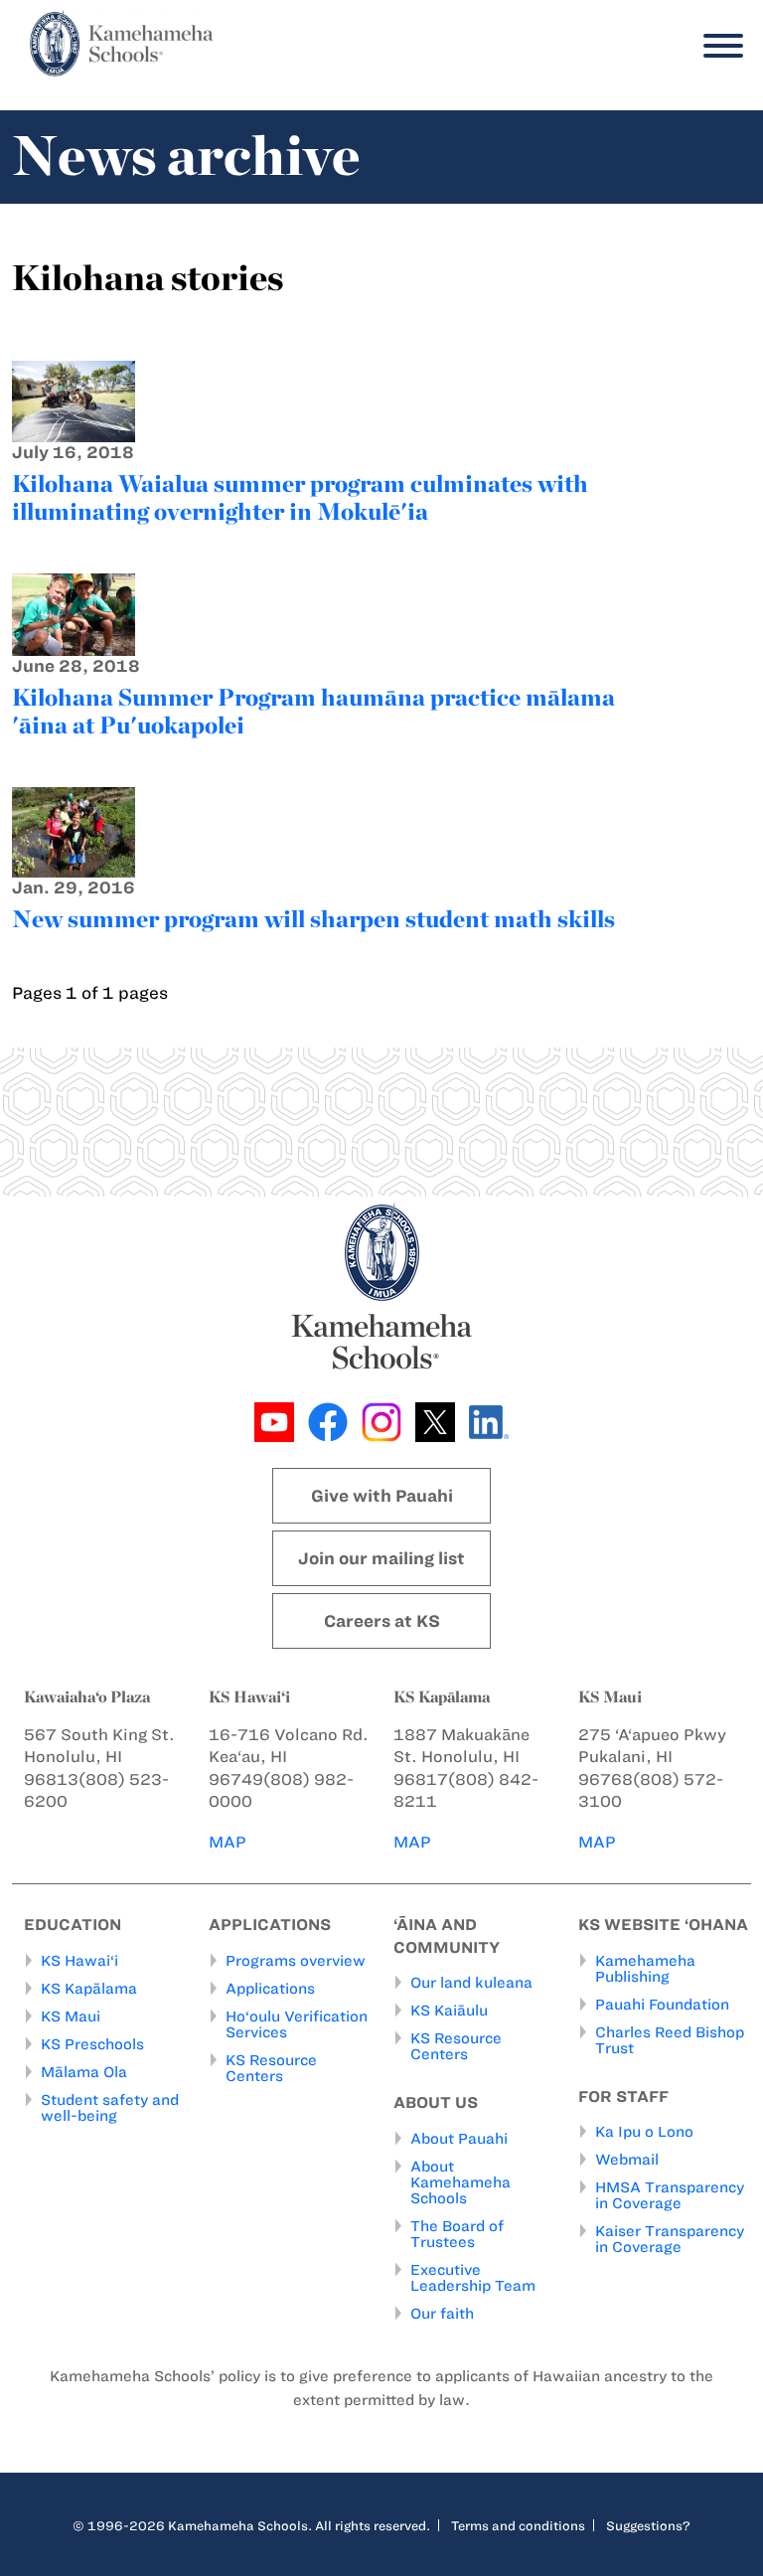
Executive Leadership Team (473, 2278)
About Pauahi (459, 2139)
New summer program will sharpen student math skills (313, 919)
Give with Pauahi (382, 1496)
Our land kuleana (471, 1983)
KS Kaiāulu (449, 2011)
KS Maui (71, 2016)
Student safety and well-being (110, 2108)
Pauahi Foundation (662, 2005)
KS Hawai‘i (79, 1961)
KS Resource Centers (271, 2068)
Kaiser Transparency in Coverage (670, 2239)
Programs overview (296, 1961)
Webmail (627, 2160)
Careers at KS (382, 1621)
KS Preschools (92, 2044)
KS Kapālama (89, 1989)
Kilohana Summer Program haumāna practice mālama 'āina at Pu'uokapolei (313, 711)
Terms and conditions (518, 2525)
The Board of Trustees (457, 2234)
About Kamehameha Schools (460, 2182)
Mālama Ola (84, 2072)
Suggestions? (648, 2525)
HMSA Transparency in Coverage (670, 2195)
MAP (228, 1842)
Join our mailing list (381, 1558)
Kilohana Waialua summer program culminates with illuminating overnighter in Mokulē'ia (300, 497)
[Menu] (718, 46)
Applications (270, 1989)
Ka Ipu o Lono (644, 2132)
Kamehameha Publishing (645, 1969)
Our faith (442, 2314)
